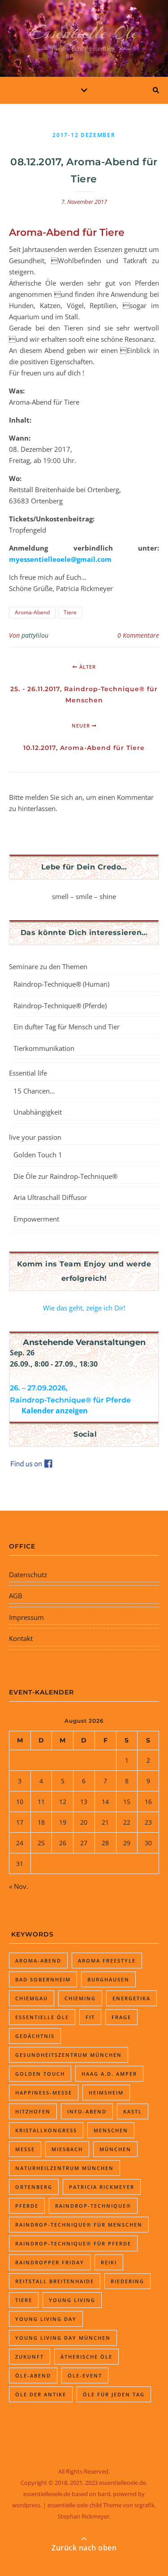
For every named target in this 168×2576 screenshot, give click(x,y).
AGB (16, 1596)
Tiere (70, 612)
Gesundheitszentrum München (69, 2055)
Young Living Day (46, 2319)
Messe (25, 2149)
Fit (90, 2017)
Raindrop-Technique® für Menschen (79, 2225)
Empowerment (36, 1219)
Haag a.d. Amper (109, 2074)
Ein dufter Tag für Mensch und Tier (67, 1027)
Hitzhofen (33, 2111)
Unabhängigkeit (38, 1112)
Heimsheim (106, 2093)
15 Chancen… (34, 1091)
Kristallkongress (46, 2130)
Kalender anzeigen (55, 1411)
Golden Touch (40, 2074)
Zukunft (30, 2357)
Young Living (72, 2300)
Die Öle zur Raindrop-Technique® (65, 1176)
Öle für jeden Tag (114, 2394)
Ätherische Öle (86, 2357)
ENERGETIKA (131, 1998)
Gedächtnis (35, 2036)
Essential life (28, 1073)
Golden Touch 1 (38, 1155)
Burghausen (108, 1979)
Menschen (111, 2130)
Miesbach (67, 2149)
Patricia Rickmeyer (102, 2187)
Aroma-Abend (32, 612)
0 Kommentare (138, 635)
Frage (121, 2017)
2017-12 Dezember (84, 135)
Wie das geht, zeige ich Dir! (84, 1308)
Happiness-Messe (44, 2093)
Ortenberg (34, 2187)
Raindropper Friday (50, 2262)
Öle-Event (85, 2375)
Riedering (127, 2281)
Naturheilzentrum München (65, 2168)
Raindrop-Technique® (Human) (61, 984)
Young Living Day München (63, 2338)
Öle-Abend (33, 2375)
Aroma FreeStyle (107, 1961)
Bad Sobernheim (43, 1979)
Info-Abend (87, 2111)
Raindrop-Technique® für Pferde (73, 2243)
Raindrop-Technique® (93, 2206)
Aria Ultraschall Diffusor (50, 1197)
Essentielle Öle (84, 33)
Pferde (27, 2206)
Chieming (80, 1998)
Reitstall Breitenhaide (55, 2281)
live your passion (35, 1137)
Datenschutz (28, 1575)
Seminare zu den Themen (48, 966)
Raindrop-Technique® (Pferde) (60, 1006)
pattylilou (35, 635)
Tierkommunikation (44, 1048)
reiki (109, 2262)
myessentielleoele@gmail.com (60, 559)
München (115, 2149)
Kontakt (21, 1638)
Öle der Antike (41, 2394)
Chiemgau (32, 1998)
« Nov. (19, 1886)
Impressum (26, 1617)
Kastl (133, 2111)
